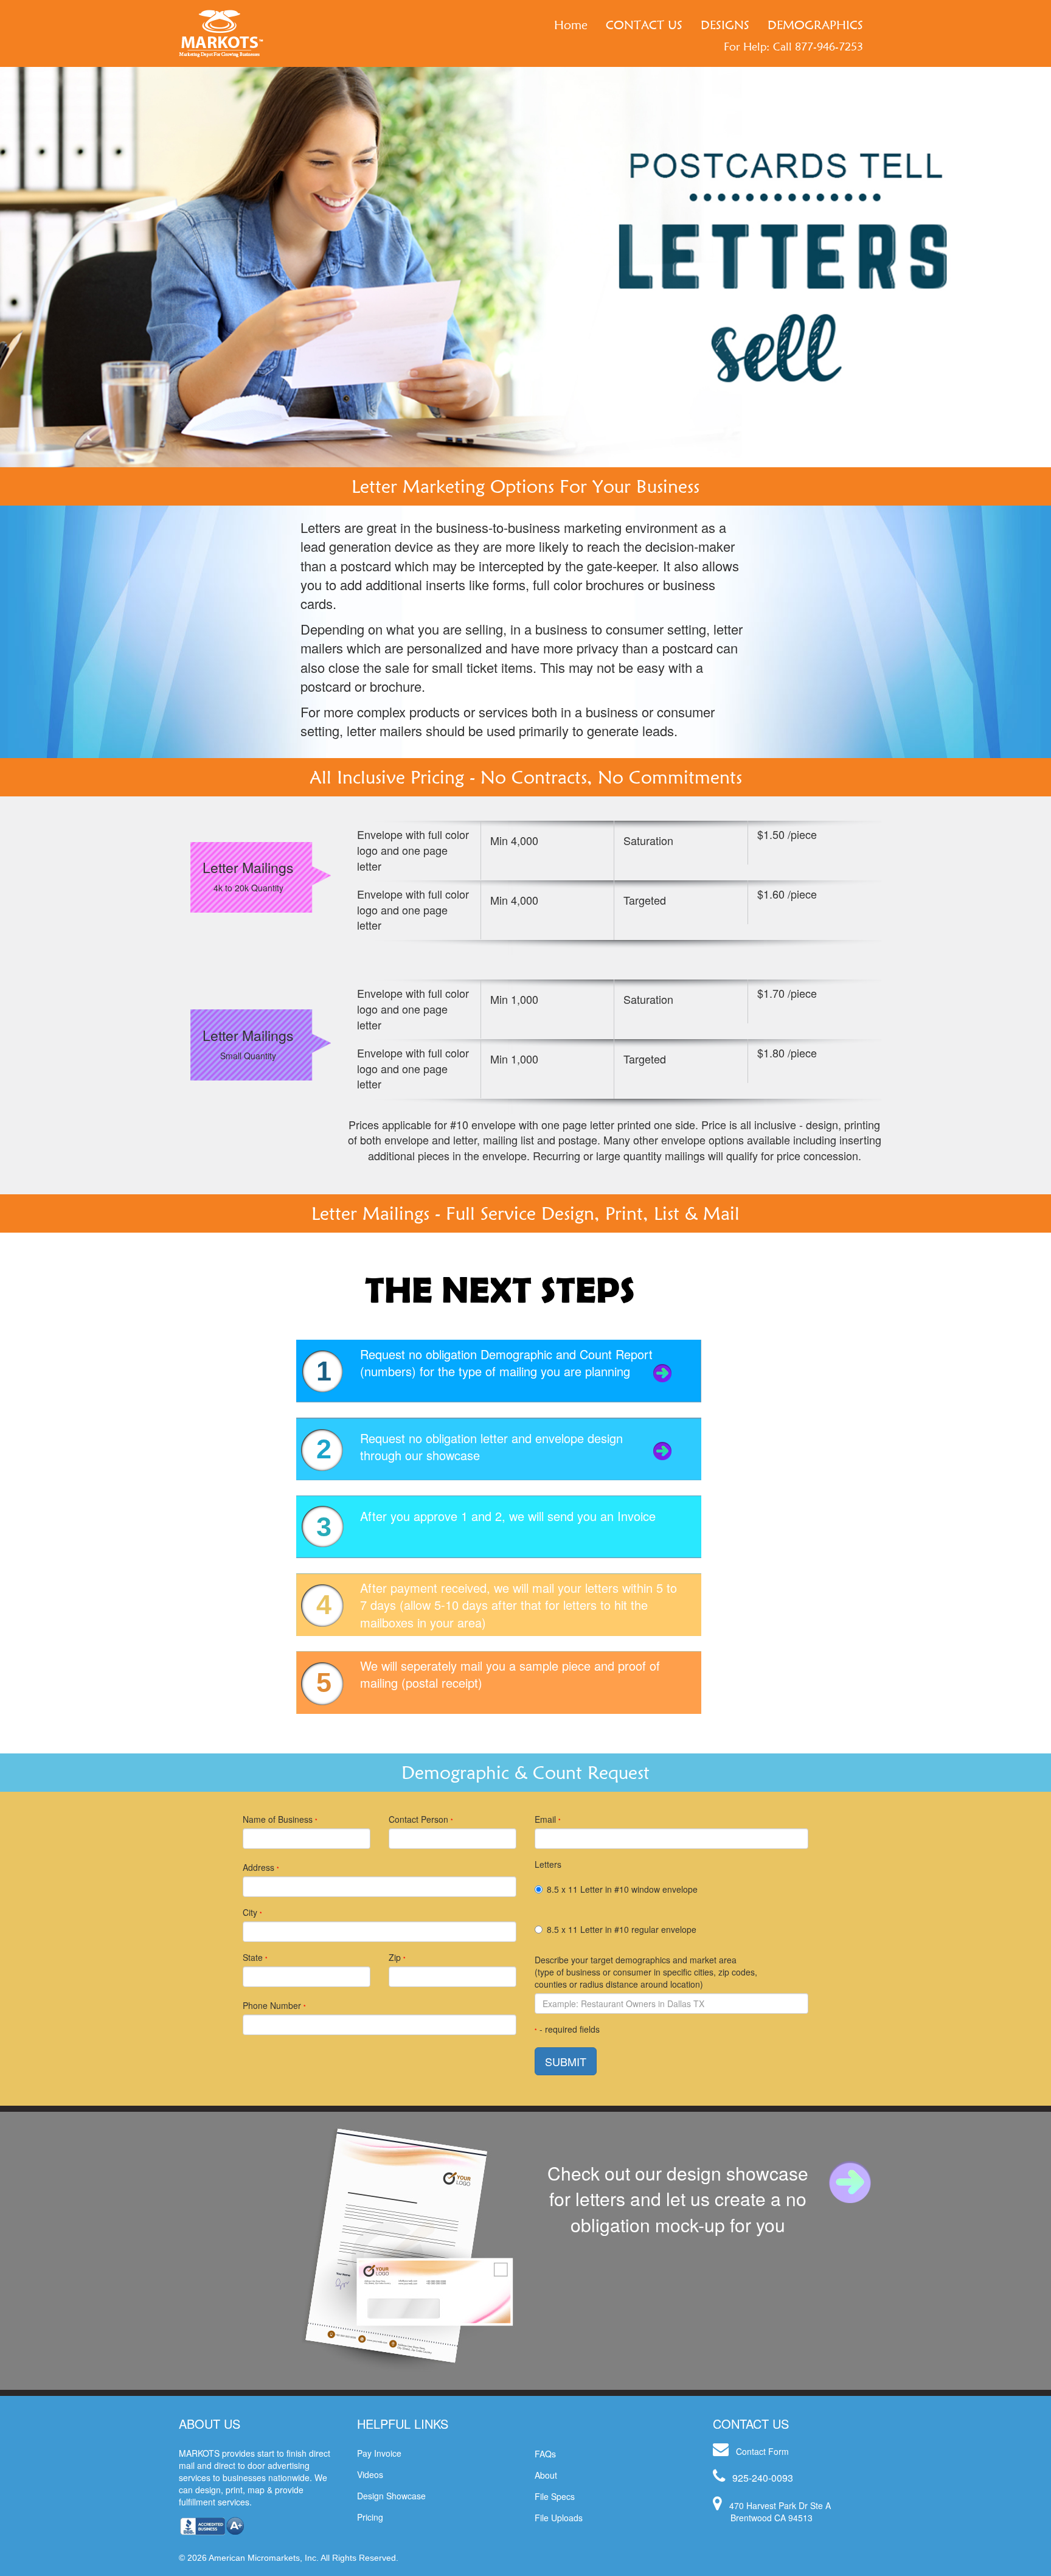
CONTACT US (644, 25)
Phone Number (274, 2005)
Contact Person (421, 1819)
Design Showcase (391, 2496)
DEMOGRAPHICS (815, 25)
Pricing (370, 2517)
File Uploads (559, 2518)
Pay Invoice (379, 2453)
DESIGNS (725, 25)
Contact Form (762, 2451)
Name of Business (280, 1819)
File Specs (555, 2496)
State (255, 1957)
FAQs (545, 2454)
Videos (370, 2474)
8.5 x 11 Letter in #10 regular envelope (622, 1929)
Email (548, 1819)
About (546, 2475)
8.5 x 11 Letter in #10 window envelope (622, 1889)
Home (571, 25)
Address (261, 1867)
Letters (548, 1864)
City (252, 1912)
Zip (397, 1957)
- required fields (567, 2029)
